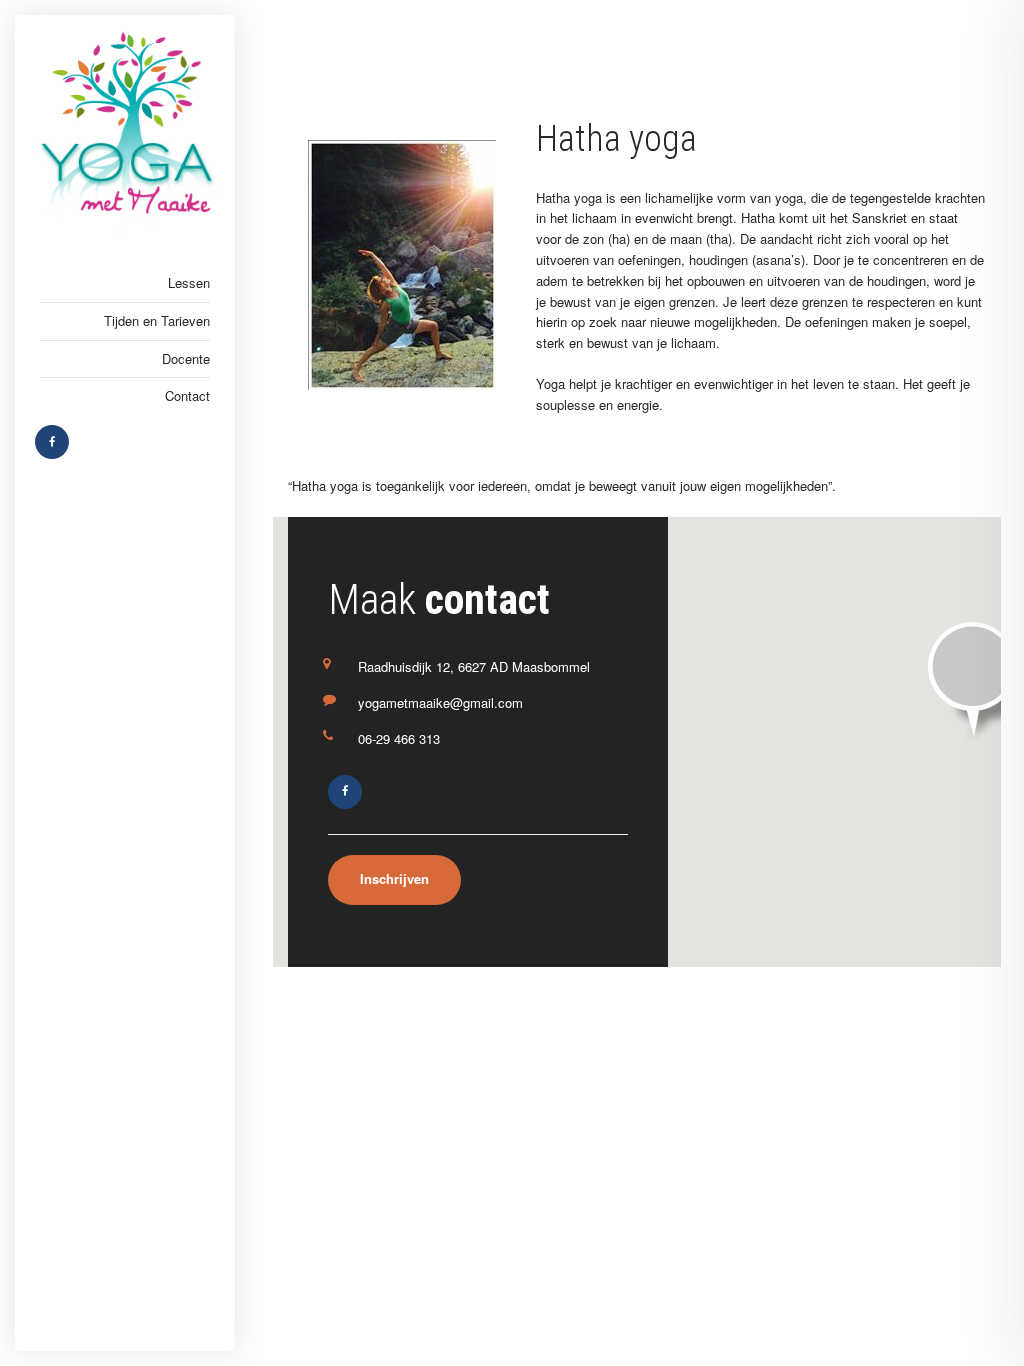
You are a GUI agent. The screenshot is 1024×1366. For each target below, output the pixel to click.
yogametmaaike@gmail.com (440, 702)
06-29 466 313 (399, 738)
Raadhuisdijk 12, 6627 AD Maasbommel (474, 666)
